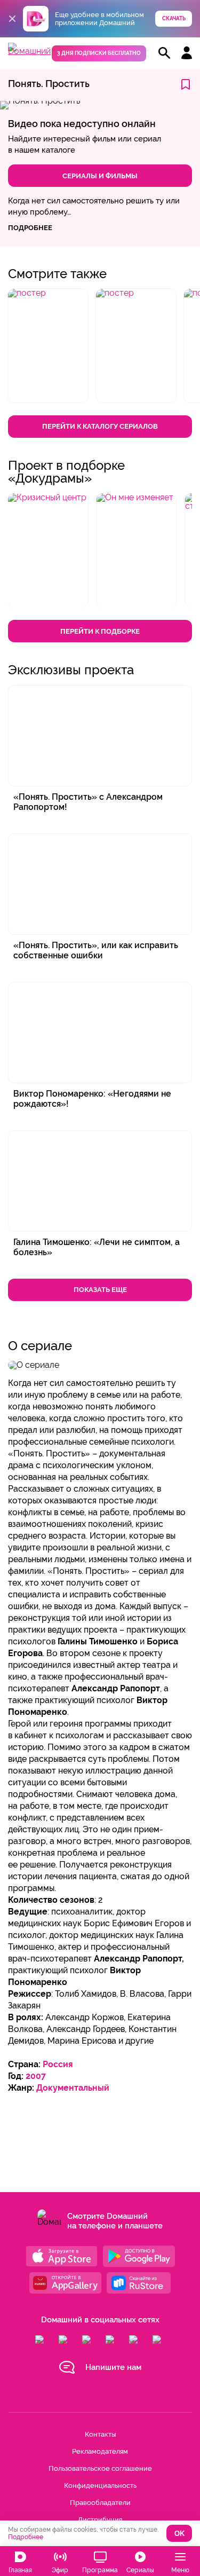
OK (179, 2534)
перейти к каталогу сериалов (100, 426)
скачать (174, 18)
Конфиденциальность (100, 2486)
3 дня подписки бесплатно (99, 53)
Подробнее (26, 2537)
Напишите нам (113, 2367)
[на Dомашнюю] (29, 51)
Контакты (100, 2434)
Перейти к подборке (100, 631)
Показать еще (100, 1290)
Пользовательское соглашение (100, 2468)
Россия (58, 2064)
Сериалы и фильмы (100, 176)
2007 (36, 2076)
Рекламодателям (100, 2451)
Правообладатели (100, 2503)
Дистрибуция (100, 2520)
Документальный (73, 2088)
